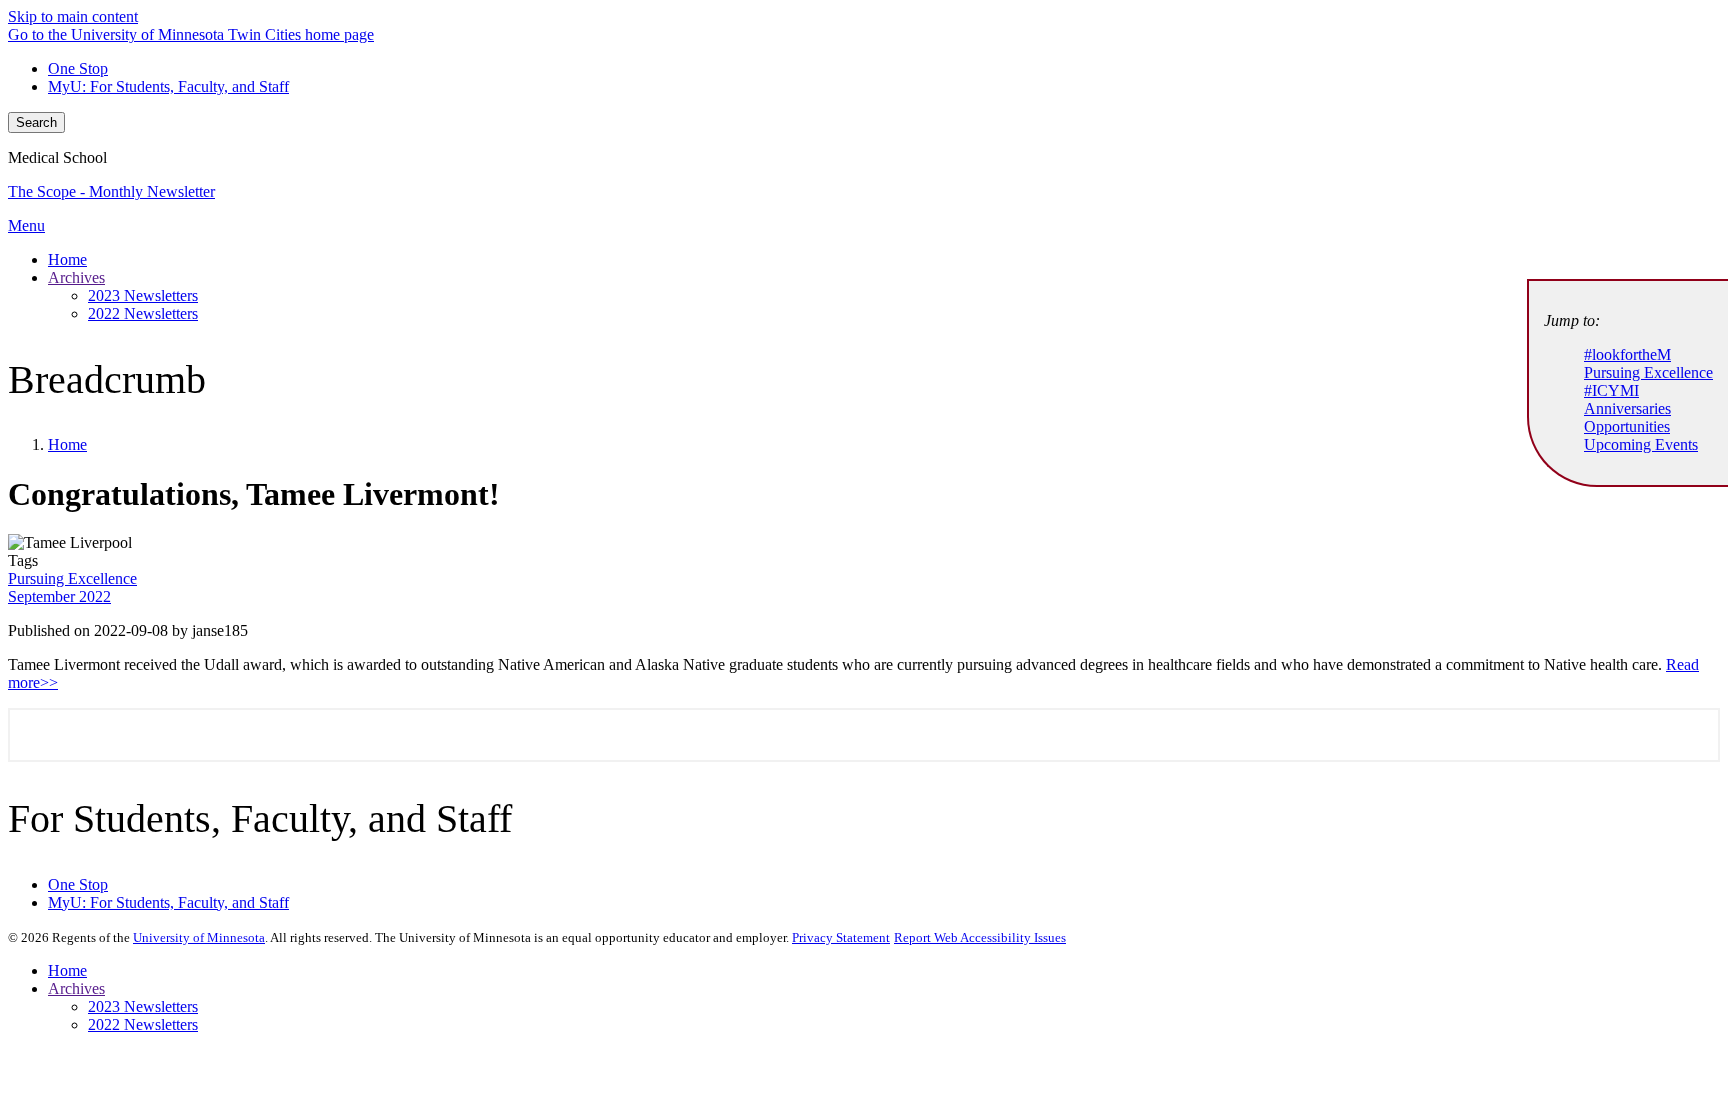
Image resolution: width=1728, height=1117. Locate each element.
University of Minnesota (199, 937)
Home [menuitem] (67, 259)
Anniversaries (1627, 408)
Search (36, 122)
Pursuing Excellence (72, 578)
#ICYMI (1611, 390)
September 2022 (59, 596)
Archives (76, 988)
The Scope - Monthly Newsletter (111, 191)
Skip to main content (73, 16)
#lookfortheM (1627, 354)
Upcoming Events (1641, 444)
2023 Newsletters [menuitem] (143, 295)
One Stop (78, 68)
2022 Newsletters (143, 1024)
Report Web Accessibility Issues (980, 937)
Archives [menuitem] (76, 277)
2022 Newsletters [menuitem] (143, 313)
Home (67, 444)
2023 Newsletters (143, 1006)
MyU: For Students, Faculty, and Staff (168, 86)
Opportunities (1627, 426)
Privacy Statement (841, 937)
